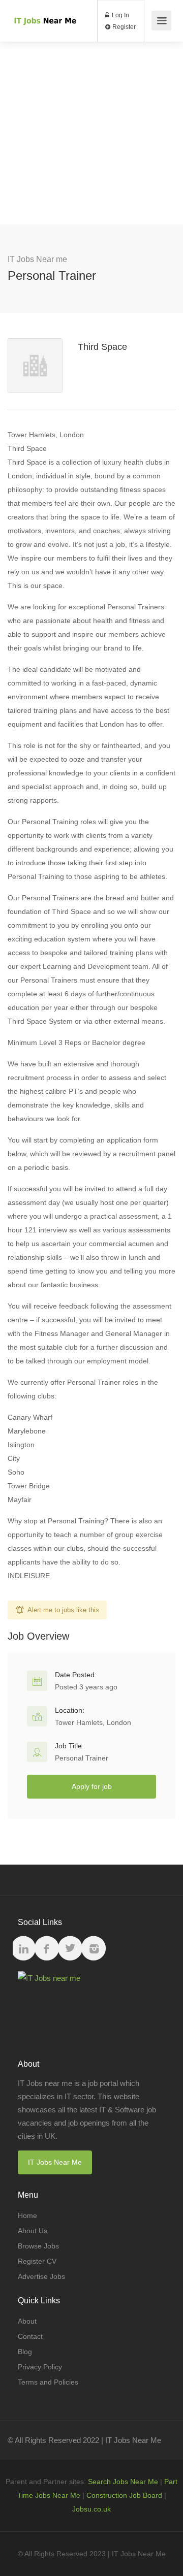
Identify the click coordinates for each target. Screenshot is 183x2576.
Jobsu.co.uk (91, 2509)
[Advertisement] (91, 133)
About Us (33, 2231)
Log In (120, 15)
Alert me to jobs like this (63, 1610)
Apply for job (92, 1786)
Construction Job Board (124, 2495)
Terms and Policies (48, 2382)
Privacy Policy (40, 2367)
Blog (25, 2352)
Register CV (37, 2261)
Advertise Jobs (41, 2276)
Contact (30, 2336)
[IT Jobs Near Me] (44, 8)
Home (27, 2215)
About (27, 2321)
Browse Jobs (38, 2246)
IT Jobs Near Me (55, 2162)
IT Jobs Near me (37, 259)
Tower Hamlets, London (93, 1722)
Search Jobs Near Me (123, 2482)
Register (123, 27)
